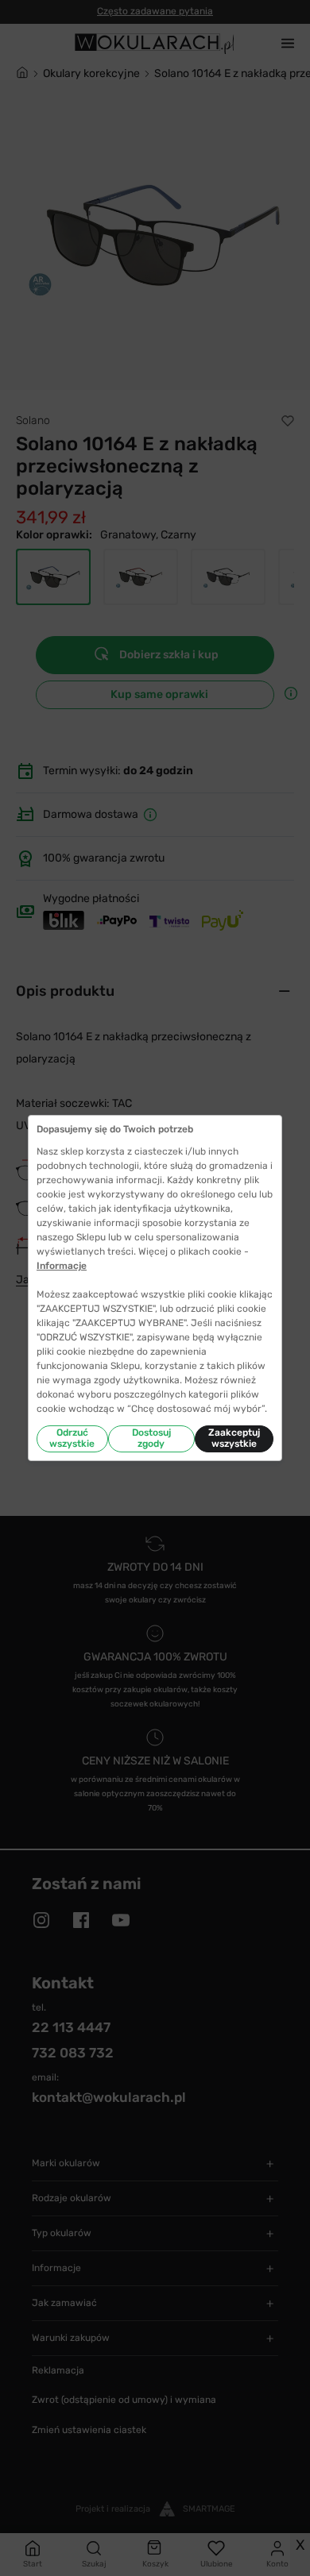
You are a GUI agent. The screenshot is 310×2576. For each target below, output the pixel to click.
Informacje (62, 1266)
